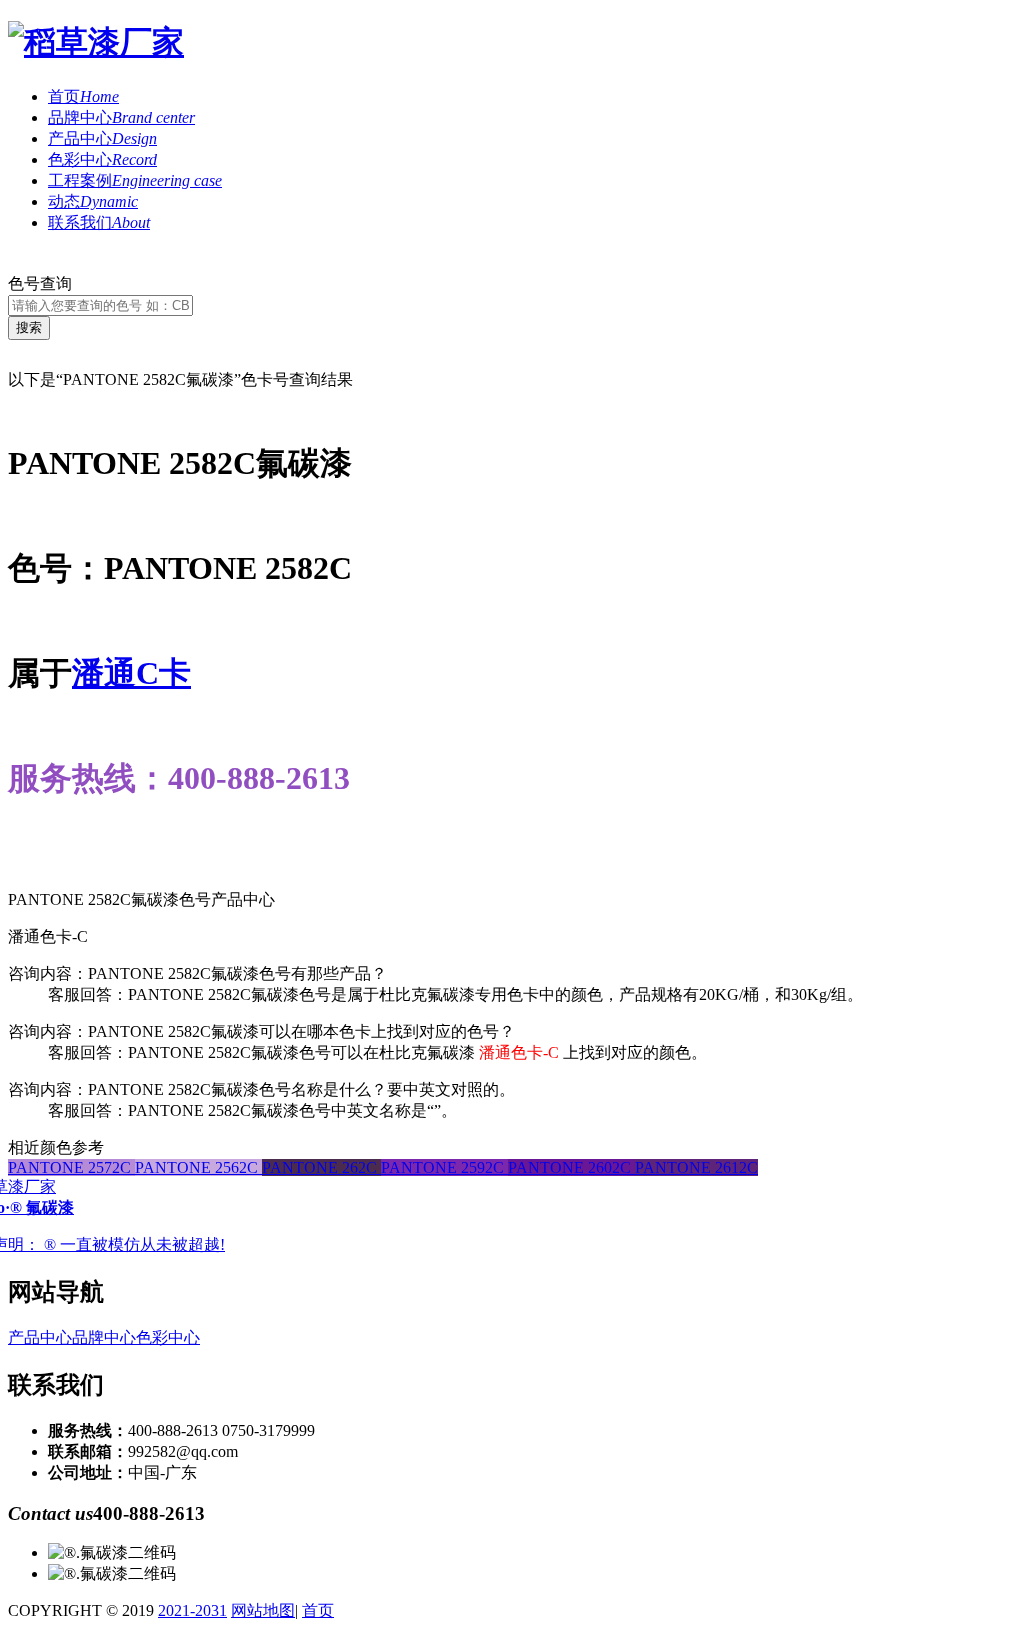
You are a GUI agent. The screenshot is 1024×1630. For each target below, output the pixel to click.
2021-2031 (192, 1610)
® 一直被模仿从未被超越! (134, 1244)
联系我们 (99, 222)
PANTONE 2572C (71, 1167)
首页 (83, 96)
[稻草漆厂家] (96, 42)
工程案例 (135, 180)
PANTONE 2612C (696, 1167)
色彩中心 (102, 159)
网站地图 (263, 1610)
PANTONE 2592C (444, 1167)
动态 (93, 201)
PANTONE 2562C (198, 1167)
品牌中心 (121, 117)
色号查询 (40, 283)
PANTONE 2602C (571, 1167)
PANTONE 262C (321, 1167)
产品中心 (102, 138)
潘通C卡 (131, 673)
